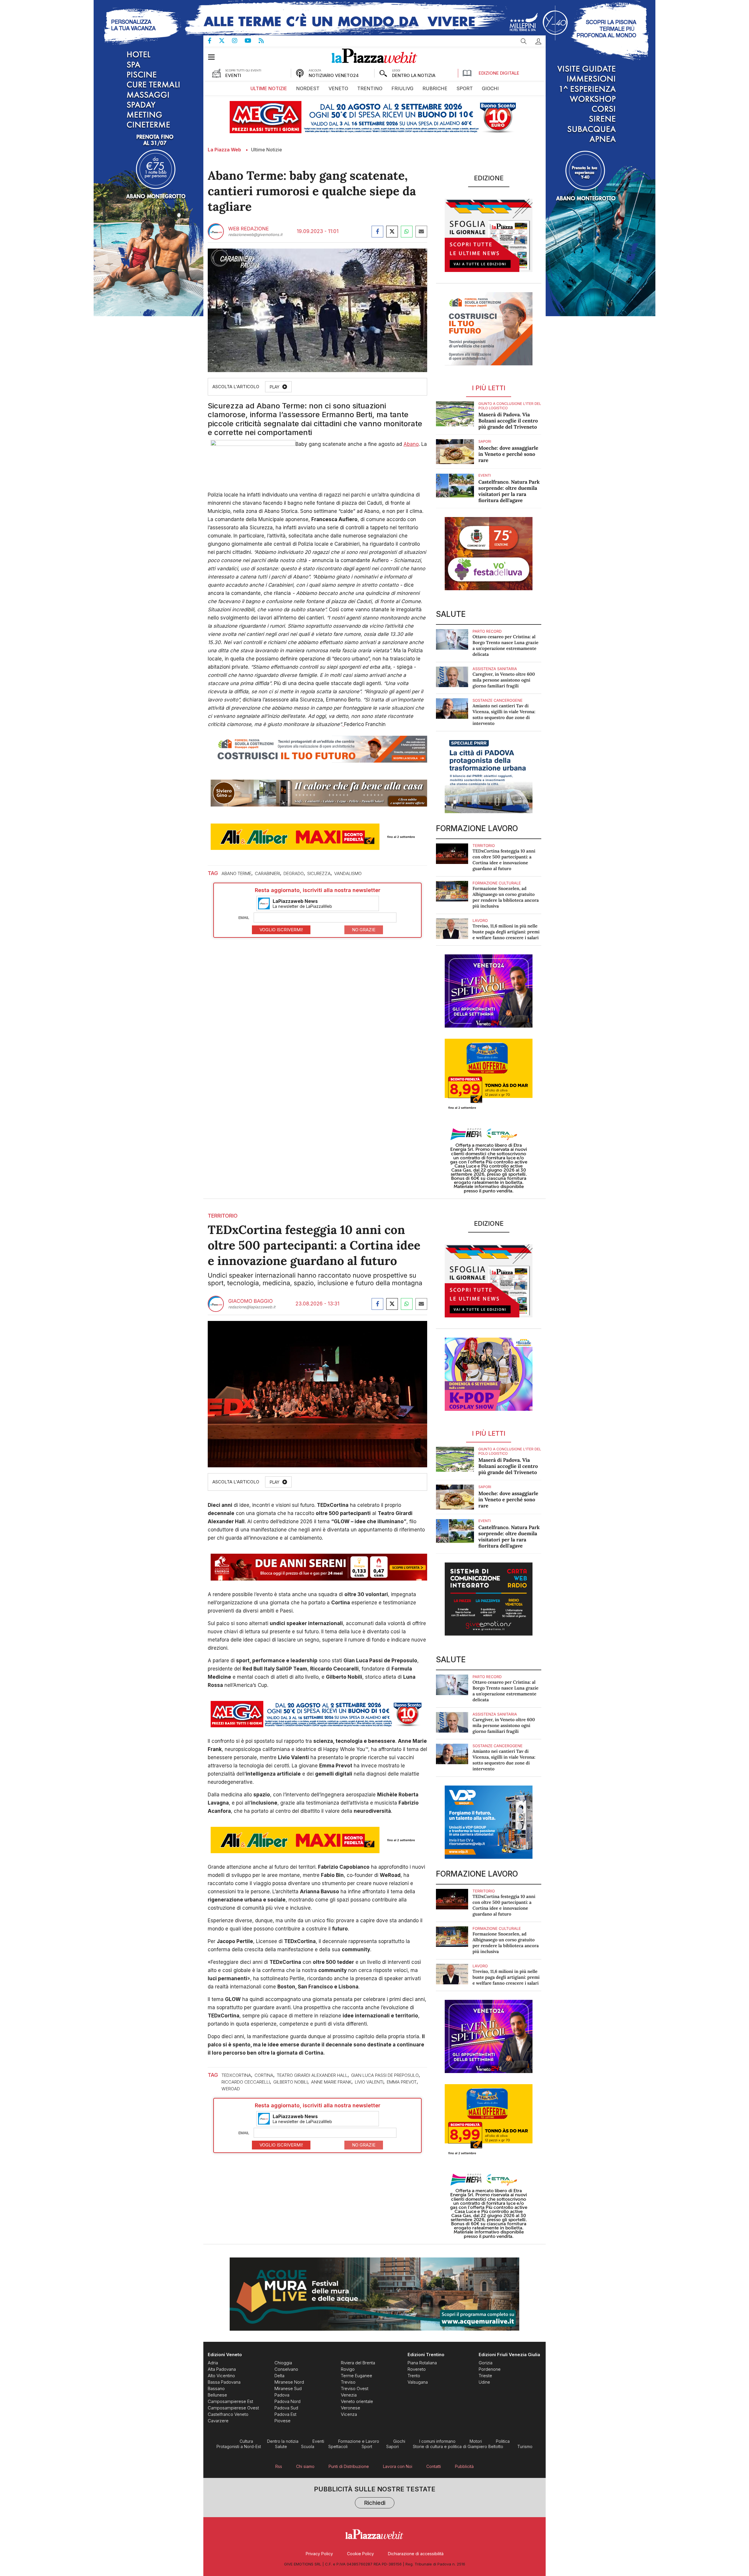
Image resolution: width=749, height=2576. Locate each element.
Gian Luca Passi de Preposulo (385, 2075)
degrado (294, 873)
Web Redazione (249, 229)
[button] (538, 41)
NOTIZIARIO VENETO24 (334, 75)
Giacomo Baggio (250, 1301)
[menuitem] (269, 89)
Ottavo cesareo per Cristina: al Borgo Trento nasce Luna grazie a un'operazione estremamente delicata (505, 646)
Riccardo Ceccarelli (246, 2082)
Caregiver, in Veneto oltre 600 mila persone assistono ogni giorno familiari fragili (504, 680)
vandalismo (348, 873)
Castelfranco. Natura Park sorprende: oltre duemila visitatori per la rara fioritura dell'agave (509, 491)
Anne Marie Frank (331, 2082)
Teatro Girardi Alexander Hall (312, 2075)
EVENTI (233, 75)
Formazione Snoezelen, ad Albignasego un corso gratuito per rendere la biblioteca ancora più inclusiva (506, 897)
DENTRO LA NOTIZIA (414, 75)
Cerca (524, 41)
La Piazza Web (224, 150)
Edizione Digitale (499, 73)
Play (275, 387)
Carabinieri (267, 873)
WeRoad (231, 2089)
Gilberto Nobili (290, 2082)
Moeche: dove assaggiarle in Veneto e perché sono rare (508, 454)
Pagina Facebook (213, 41)
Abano (411, 444)
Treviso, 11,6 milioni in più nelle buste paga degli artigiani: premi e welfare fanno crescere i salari (506, 932)
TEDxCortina (236, 2075)
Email (244, 918)
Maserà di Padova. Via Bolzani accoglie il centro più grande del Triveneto (508, 421)
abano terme (236, 873)
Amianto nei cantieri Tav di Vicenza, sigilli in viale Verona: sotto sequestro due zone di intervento (504, 715)
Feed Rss (265, 41)
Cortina (264, 2075)
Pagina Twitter (225, 41)
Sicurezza (319, 873)
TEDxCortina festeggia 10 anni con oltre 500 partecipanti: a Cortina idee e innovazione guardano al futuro (504, 860)
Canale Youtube (252, 41)
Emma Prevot (402, 2082)
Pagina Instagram (238, 41)
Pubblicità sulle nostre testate (375, 2497)
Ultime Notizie (267, 150)
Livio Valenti (369, 2082)
